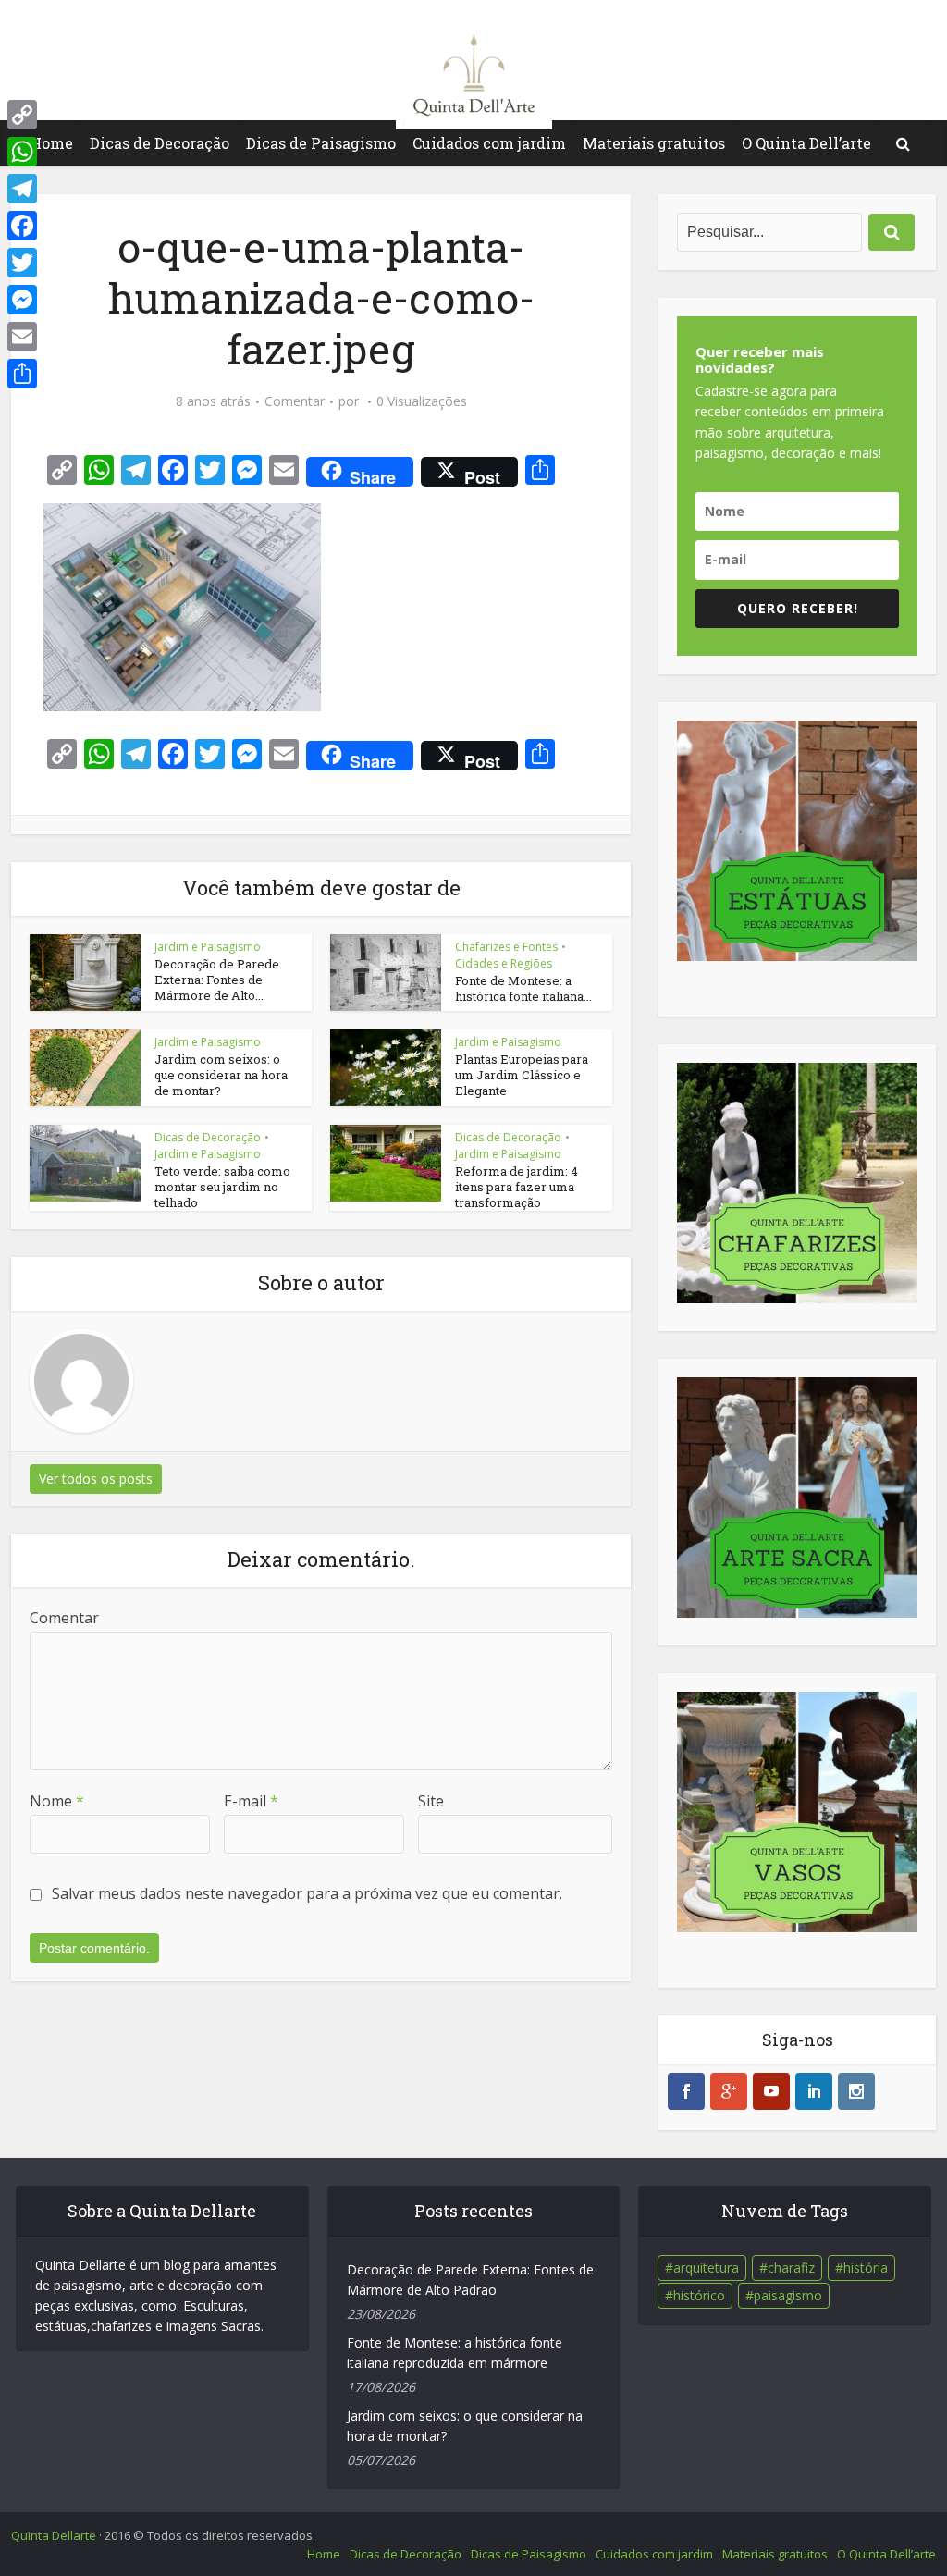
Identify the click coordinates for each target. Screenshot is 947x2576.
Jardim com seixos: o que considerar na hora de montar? (221, 1075)
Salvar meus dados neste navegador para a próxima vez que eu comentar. (307, 1893)
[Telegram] (22, 189)
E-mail (251, 1801)
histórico (699, 2295)
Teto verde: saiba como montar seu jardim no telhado (222, 1187)
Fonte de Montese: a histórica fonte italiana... (523, 988)
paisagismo (788, 2295)
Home (51, 143)
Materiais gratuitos (654, 143)
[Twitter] (22, 263)
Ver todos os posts (96, 1479)
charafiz (791, 2268)
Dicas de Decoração (160, 143)
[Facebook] (22, 226)
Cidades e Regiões (504, 963)
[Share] (22, 374)
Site (431, 1801)
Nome (57, 1801)
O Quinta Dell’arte (806, 143)
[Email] (22, 337)
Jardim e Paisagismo (208, 947)
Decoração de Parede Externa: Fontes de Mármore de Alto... (217, 980)
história (866, 2268)
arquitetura (706, 2268)
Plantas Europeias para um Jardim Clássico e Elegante (522, 1075)
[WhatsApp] (22, 152)
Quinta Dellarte (54, 2535)
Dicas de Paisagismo (321, 143)
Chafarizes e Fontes (506, 947)
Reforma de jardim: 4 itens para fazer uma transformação (517, 1187)
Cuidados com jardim (489, 143)
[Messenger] (22, 300)
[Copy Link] (22, 115)
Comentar (295, 401)
